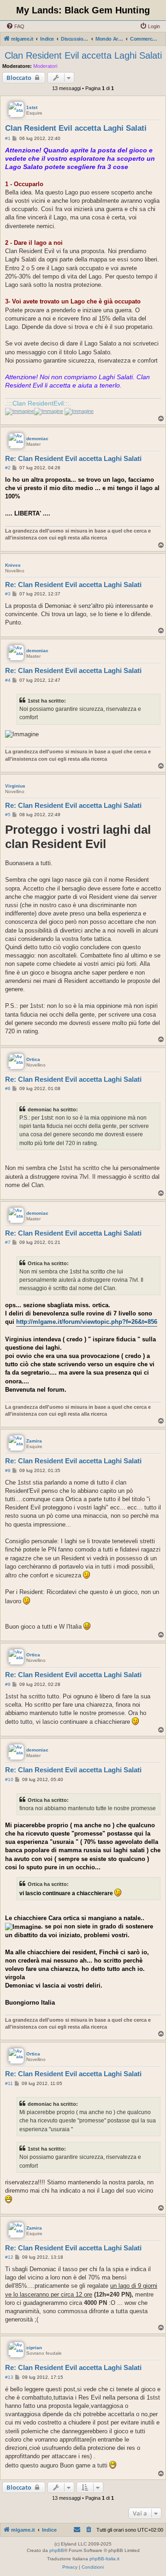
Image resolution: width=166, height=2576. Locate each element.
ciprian (34, 2348)
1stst (32, 107)
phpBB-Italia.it (104, 2559)
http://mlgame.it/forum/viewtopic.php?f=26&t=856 (87, 1322)
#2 (8, 468)
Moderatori (45, 66)
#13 (9, 2377)
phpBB (57, 2550)
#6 (8, 1088)
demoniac (37, 439)
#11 (9, 2083)
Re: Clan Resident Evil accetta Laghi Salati (73, 458)
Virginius (15, 786)
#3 (8, 594)
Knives (13, 565)
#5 (8, 815)
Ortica (33, 1059)
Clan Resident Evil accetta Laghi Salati (83, 55)
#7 (8, 1242)
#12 (9, 2257)
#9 (8, 1684)
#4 (8, 680)
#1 (8, 138)
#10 (9, 1779)
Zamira (34, 1441)
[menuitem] (15, 26)
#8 (8, 1470)
